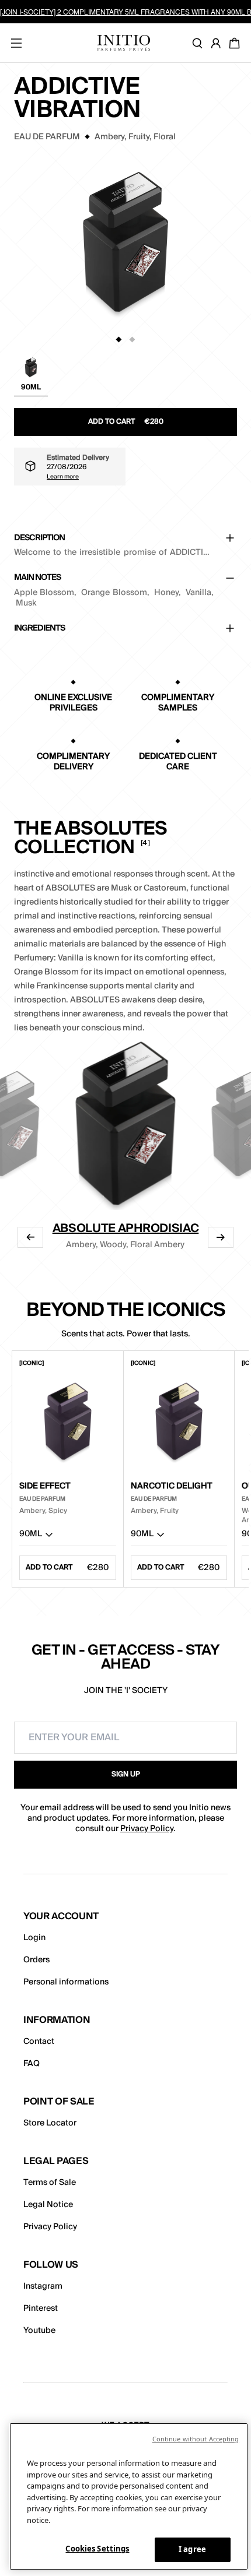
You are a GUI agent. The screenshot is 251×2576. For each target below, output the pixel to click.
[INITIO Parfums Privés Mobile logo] (124, 43)
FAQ (32, 2064)
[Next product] (221, 1237)
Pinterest (41, 2308)
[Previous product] (30, 1237)
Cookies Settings (97, 2549)
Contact (39, 2042)
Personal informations (66, 1982)
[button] (31, 376)
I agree (192, 2549)
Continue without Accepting (196, 2439)
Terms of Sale (50, 2183)
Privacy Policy (147, 1829)
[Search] (200, 43)
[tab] (119, 340)
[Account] (218, 43)
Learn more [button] (63, 476)
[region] (129, 2496)
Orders (36, 1960)
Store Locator (50, 2123)
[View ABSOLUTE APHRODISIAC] (126, 1122)
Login (34, 1938)
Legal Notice (48, 2205)
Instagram (43, 2286)
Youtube (39, 2331)
